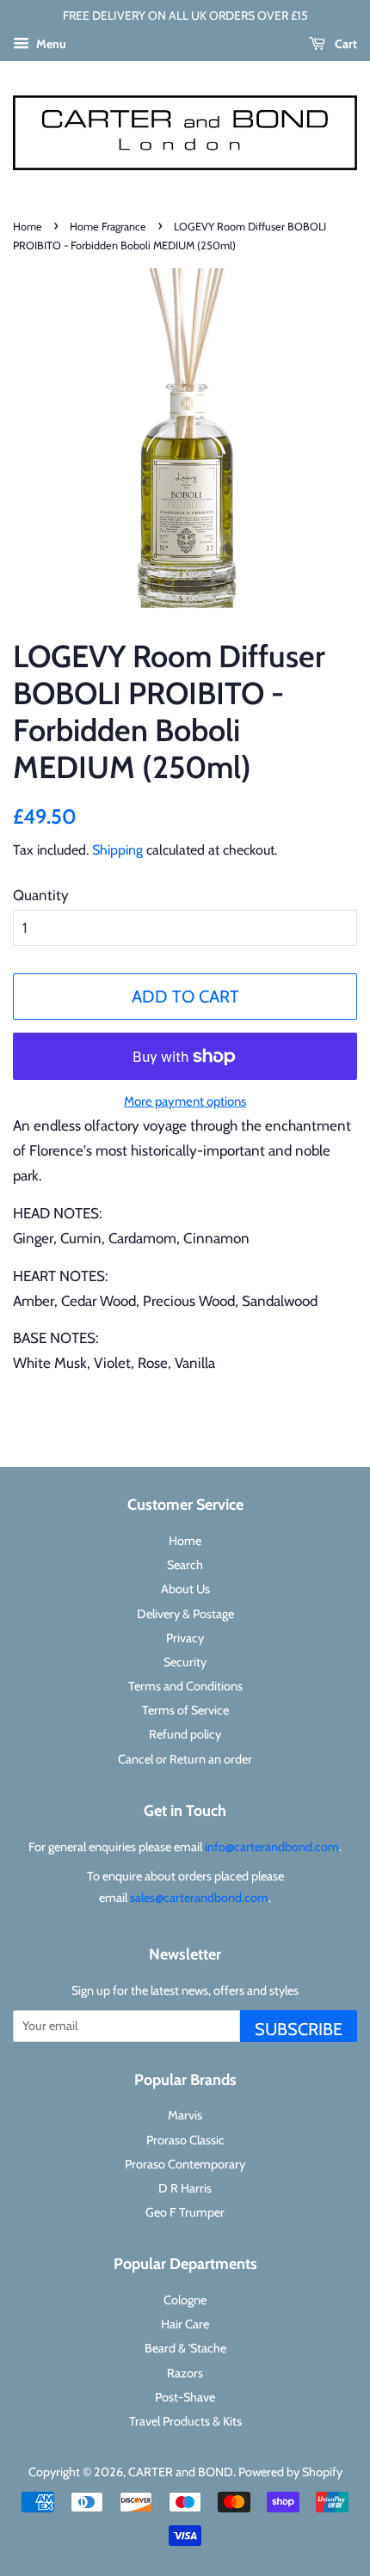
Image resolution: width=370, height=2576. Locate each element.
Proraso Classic (185, 2140)
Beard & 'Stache (185, 2348)
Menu (50, 44)
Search (185, 1565)
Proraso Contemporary (185, 2164)
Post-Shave (185, 2397)
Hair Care (185, 2324)
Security (185, 1662)
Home (28, 227)
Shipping (117, 850)
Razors (185, 2373)
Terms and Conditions (185, 1686)
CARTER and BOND (181, 2472)
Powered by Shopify (290, 2472)
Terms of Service (185, 1710)
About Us (185, 1589)
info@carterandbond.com (272, 1847)
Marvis (185, 2115)
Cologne (185, 2300)
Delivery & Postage (185, 1614)
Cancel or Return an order (185, 1759)
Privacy (185, 1638)
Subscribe (299, 2029)
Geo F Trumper (185, 2212)
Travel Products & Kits (185, 2421)
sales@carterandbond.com (199, 1898)
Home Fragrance (108, 227)
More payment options (185, 1101)
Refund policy (185, 1734)
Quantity (41, 895)
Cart (345, 44)
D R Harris (185, 2188)
